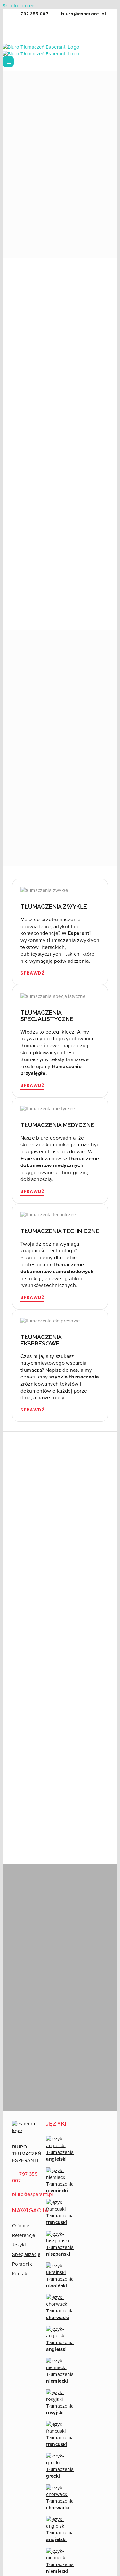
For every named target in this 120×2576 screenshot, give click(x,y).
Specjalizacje (26, 2254)
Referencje (24, 2235)
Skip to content (19, 6)
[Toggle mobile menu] (8, 61)
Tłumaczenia (60, 2156)
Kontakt (20, 2274)
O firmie (21, 2226)
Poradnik (22, 2264)
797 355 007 (34, 14)
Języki (19, 2245)
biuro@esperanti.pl (84, 14)
